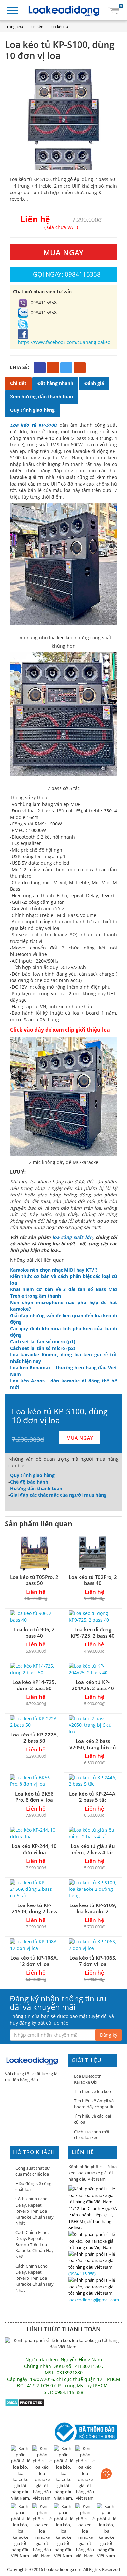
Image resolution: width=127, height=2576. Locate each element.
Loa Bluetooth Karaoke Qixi (88, 2079)
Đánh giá (94, 383)
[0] (114, 10)
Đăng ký (109, 2035)
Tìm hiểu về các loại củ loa (92, 2119)
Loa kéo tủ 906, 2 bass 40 (34, 1633)
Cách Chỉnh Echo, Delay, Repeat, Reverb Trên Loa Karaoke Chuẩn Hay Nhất (35, 2211)
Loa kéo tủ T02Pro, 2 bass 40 (93, 1580)
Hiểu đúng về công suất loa (33, 2187)
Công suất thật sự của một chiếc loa (33, 2171)
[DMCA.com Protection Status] (25, 2402)
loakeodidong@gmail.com (94, 2300)
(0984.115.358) (82, 2274)
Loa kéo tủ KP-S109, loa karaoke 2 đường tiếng (93, 1911)
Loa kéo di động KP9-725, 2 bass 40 (93, 1633)
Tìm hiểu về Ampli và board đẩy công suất (94, 2104)
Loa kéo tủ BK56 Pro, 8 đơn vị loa (34, 1797)
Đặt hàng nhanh (55, 383)
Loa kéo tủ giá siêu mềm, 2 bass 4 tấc (93, 1849)
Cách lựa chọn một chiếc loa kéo (92, 2135)
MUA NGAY (63, 252)
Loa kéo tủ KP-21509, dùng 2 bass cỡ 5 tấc (34, 1911)
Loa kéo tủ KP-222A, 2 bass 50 (34, 1738)
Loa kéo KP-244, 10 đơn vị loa (34, 1849)
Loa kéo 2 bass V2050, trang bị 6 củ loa (93, 1747)
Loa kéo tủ (59, 27)
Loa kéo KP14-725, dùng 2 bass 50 (34, 1685)
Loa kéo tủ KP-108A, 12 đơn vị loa (34, 1961)
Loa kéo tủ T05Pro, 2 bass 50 (34, 1580)
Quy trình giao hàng (32, 410)
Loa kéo (36, 27)
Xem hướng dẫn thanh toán (42, 397)
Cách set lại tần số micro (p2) (43, 1348)
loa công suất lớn (72, 1237)
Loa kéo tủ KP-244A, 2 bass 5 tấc (93, 1797)
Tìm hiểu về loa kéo (92, 2091)
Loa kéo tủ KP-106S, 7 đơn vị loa (93, 1961)
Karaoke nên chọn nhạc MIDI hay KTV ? (54, 1270)
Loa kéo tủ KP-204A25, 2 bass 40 (93, 1685)
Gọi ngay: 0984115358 (67, 274)
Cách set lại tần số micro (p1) (43, 1342)
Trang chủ (14, 27)
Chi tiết (18, 383)
